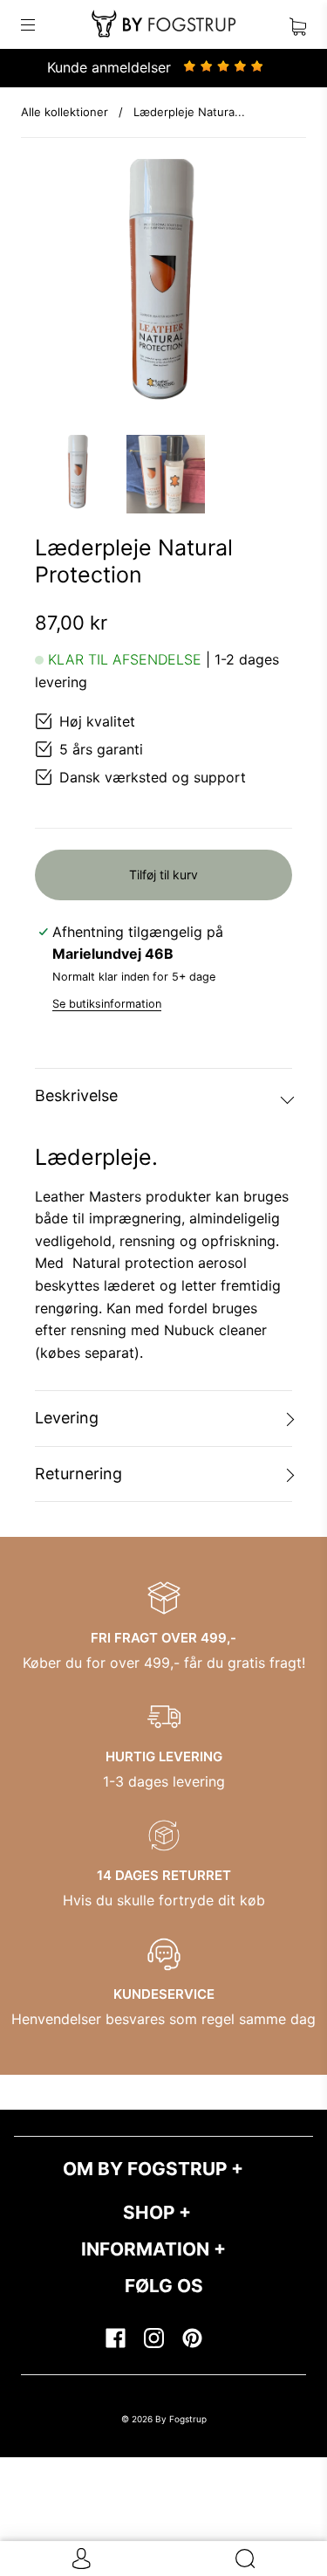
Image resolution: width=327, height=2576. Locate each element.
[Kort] (298, 24)
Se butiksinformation (107, 1004)
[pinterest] (192, 2338)
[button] (61, 291)
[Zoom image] (163, 291)
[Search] (245, 2559)
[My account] (82, 2559)
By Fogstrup (181, 2419)
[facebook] (115, 2338)
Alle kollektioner (65, 112)
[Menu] (38, 24)
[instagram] (153, 2338)
